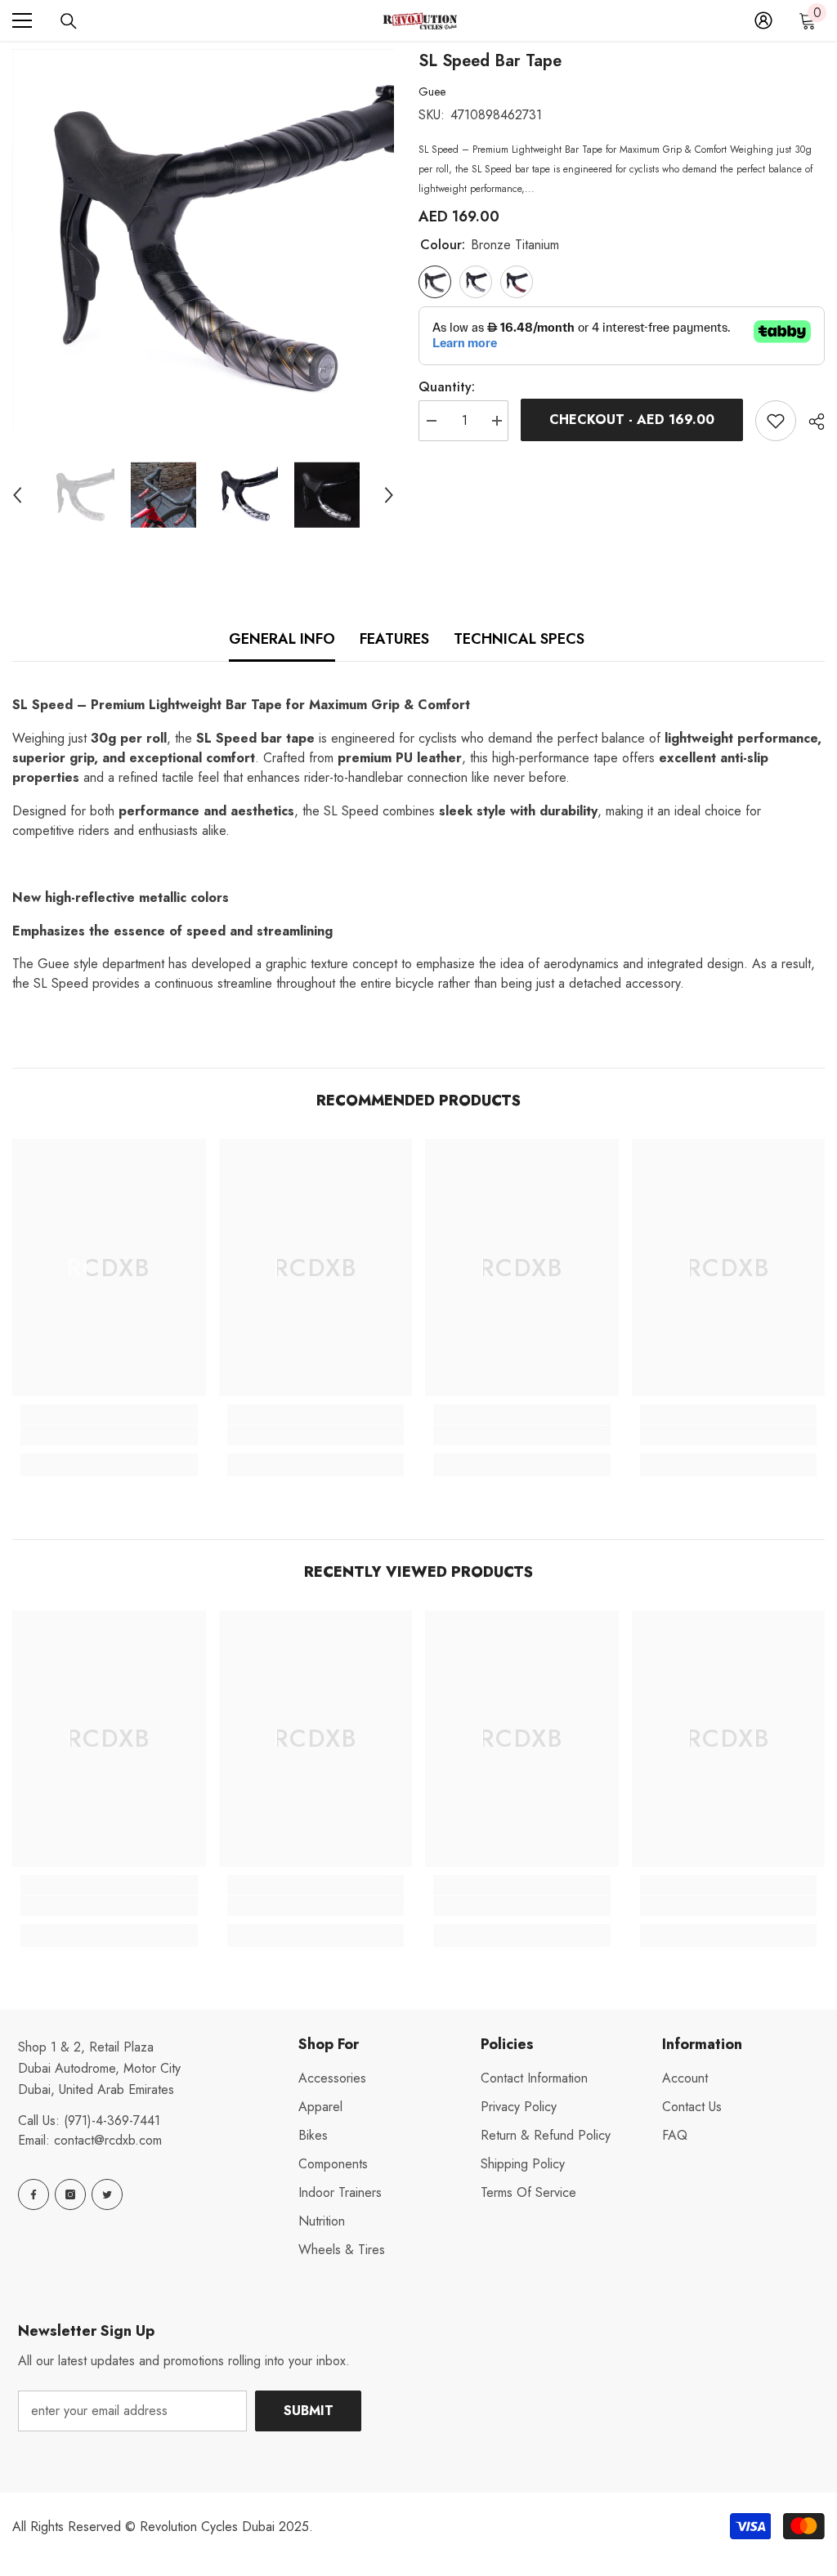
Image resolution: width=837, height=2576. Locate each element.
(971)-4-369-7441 (112, 2121)
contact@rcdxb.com (108, 2140)
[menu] (22, 20)
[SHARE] (810, 422)
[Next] (389, 495)
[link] (109, 1435)
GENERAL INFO (282, 639)
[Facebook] (34, 2194)
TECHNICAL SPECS (519, 639)
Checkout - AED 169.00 (632, 420)
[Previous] (17, 495)
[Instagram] (70, 2194)
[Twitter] (107, 2194)
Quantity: (447, 387)
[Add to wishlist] (776, 421)
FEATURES (394, 639)
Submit (309, 2411)
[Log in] (763, 20)
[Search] (69, 21)
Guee (432, 92)
